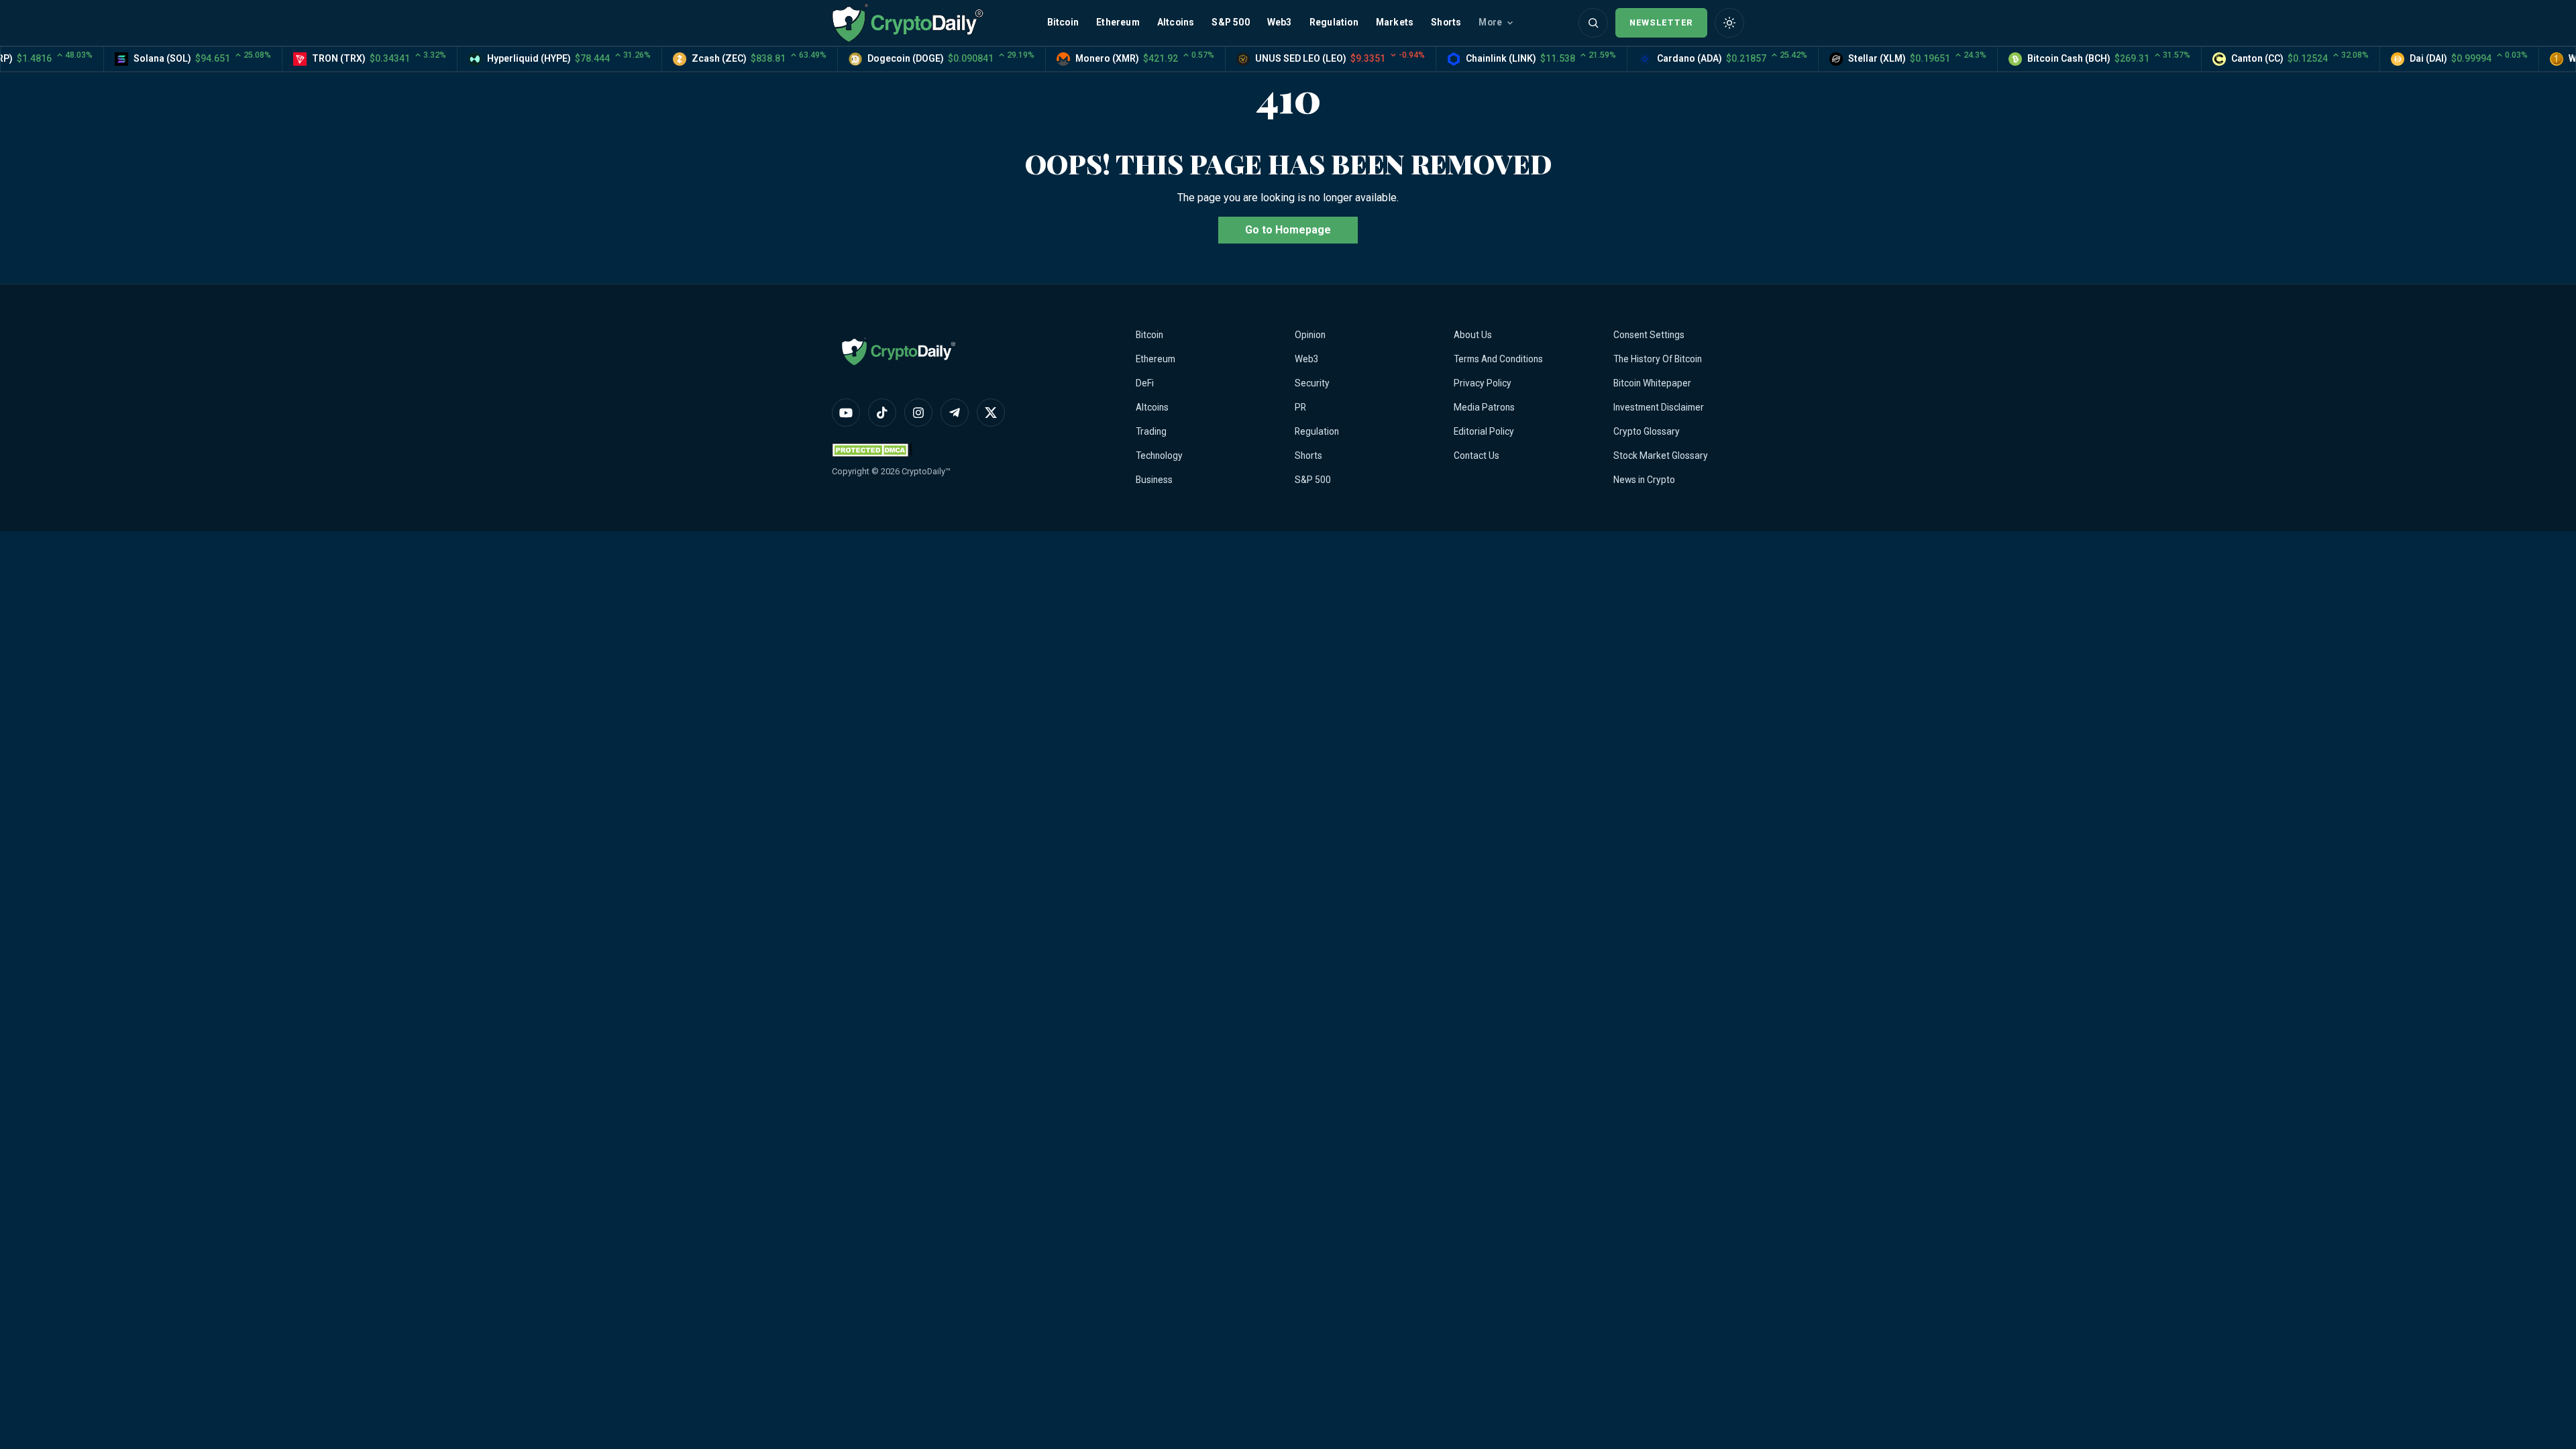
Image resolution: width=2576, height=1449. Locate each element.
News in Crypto (1644, 480)
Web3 (1280, 22)
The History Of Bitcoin (1658, 359)
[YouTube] (846, 413)
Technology (1159, 455)
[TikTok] (882, 413)
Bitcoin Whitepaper (1652, 383)
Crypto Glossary (1647, 431)
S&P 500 (1230, 22)
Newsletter (1661, 22)
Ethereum (1118, 22)
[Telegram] (955, 413)
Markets (1395, 22)
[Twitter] (991, 413)
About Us (1473, 335)
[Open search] (1593, 23)
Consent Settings (1649, 335)
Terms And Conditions (1498, 359)
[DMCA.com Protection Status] (872, 450)
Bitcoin (1063, 22)
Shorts (1446, 22)
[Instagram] (918, 413)
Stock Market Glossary (1661, 455)
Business (1154, 480)
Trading (1151, 431)
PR (1300, 407)
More (1490, 22)
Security (1312, 383)
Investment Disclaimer (1659, 407)
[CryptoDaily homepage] (908, 22)
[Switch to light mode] (1729, 23)
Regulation (1334, 22)
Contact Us (1477, 455)
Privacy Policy (1483, 383)
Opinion (1310, 335)
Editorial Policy (1484, 431)
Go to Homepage (1288, 230)
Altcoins (1176, 22)
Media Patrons (1484, 407)
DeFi (1145, 383)
